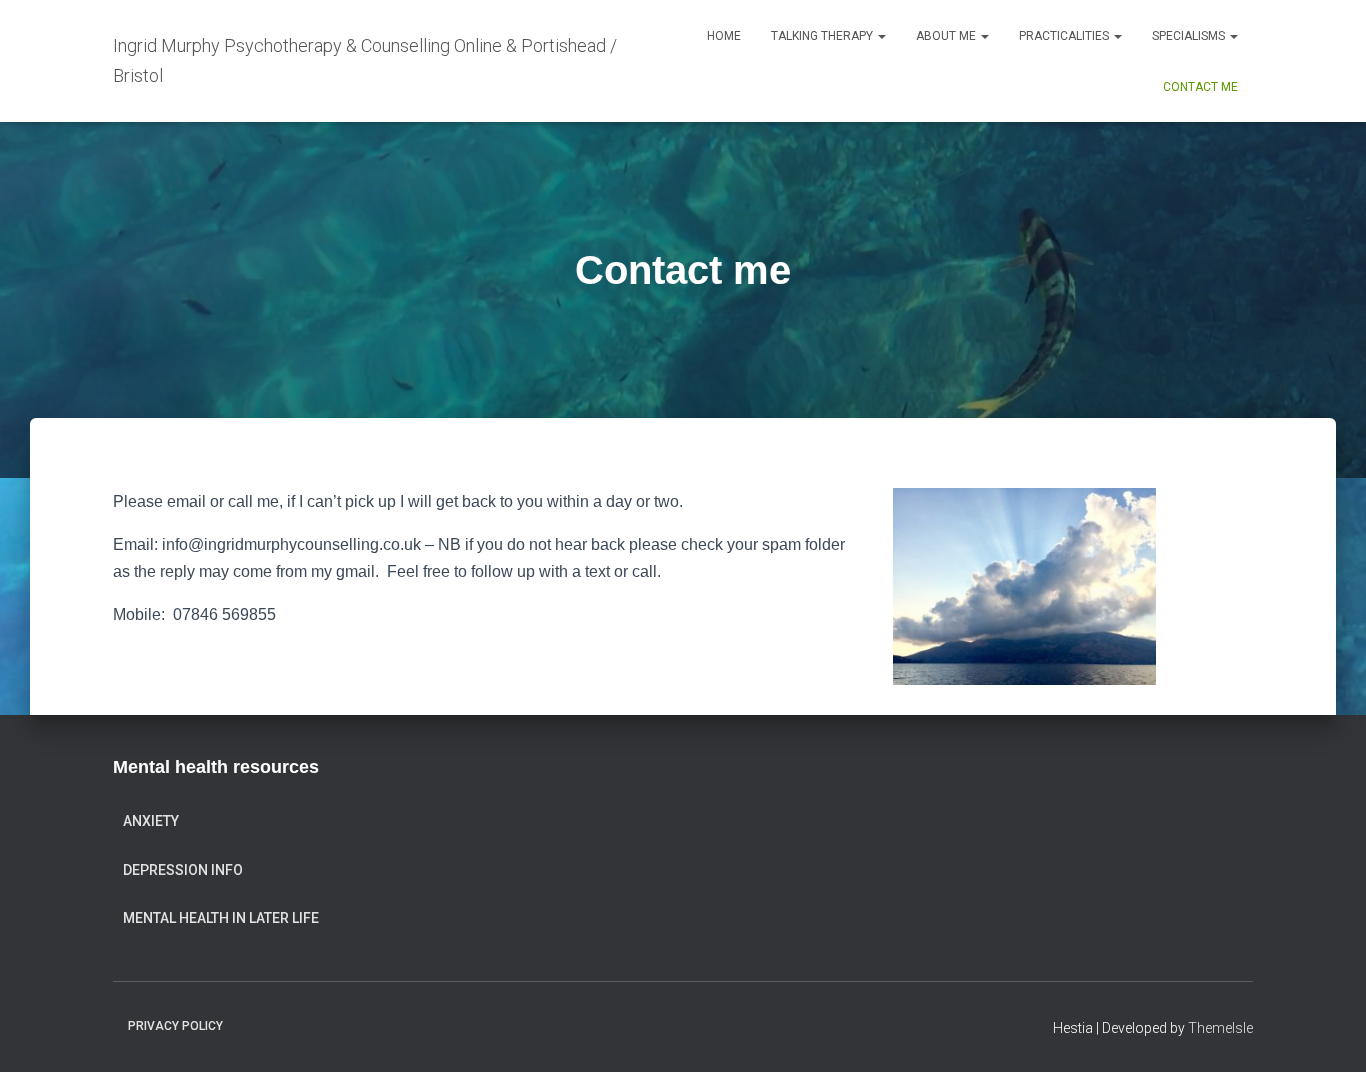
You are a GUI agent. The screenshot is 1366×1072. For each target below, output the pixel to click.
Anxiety (151, 821)
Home (724, 36)
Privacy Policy (175, 1026)
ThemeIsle (1220, 1028)
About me (947, 36)
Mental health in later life (221, 918)
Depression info (183, 870)
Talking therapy (823, 36)
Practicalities (1065, 36)
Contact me (1200, 87)
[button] (881, 36)
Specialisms (1190, 36)
